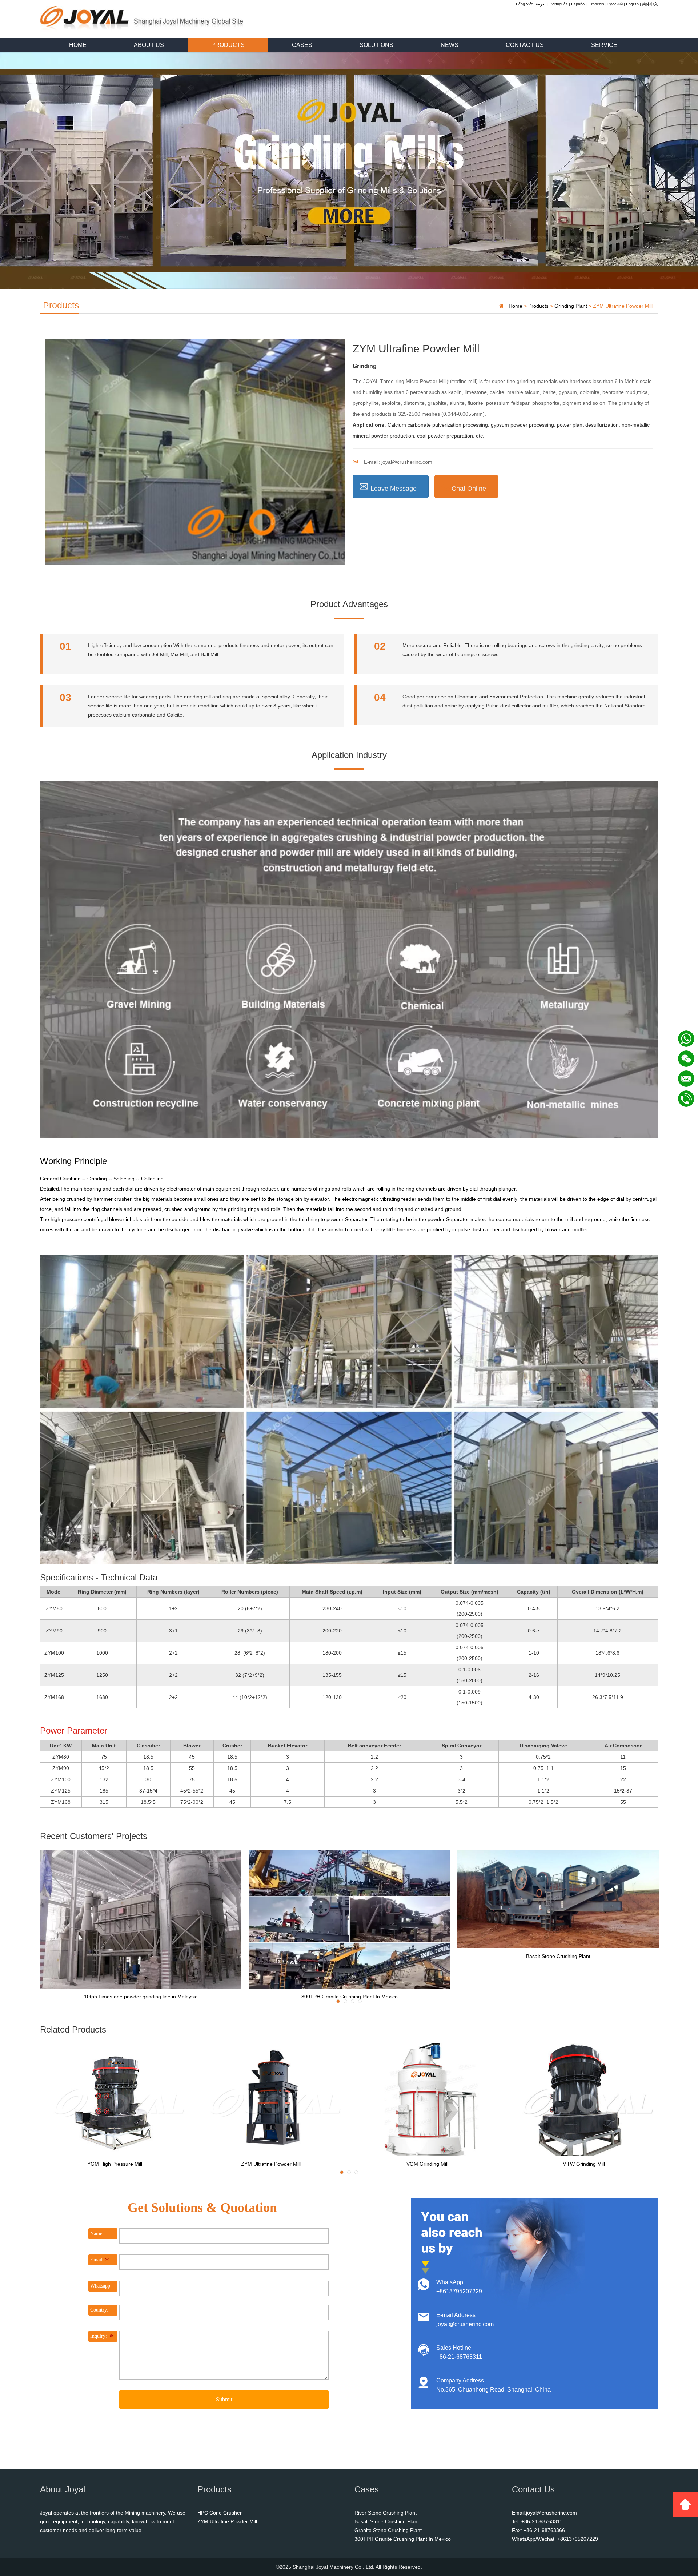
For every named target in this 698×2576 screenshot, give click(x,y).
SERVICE (604, 45)
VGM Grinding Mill (427, 2164)
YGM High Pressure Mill (115, 2164)
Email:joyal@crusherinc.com (544, 2513)
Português (559, 4)
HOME (78, 45)
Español (578, 4)
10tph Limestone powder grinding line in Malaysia (141, 1996)
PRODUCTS (228, 45)
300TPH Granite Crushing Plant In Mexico (350, 1996)
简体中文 (650, 4)
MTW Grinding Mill (584, 2164)
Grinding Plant (571, 306)
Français (596, 4)
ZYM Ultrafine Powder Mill (271, 2164)
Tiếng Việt (524, 4)
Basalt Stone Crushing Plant (558, 1956)
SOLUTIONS (376, 45)
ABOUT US (149, 45)
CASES (302, 45)
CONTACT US (525, 45)
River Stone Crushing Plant (386, 2513)
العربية (541, 4)
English (632, 4)
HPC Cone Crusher (220, 2513)
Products (538, 306)
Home (516, 306)
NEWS (450, 45)
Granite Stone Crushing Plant (388, 2530)
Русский (615, 4)
